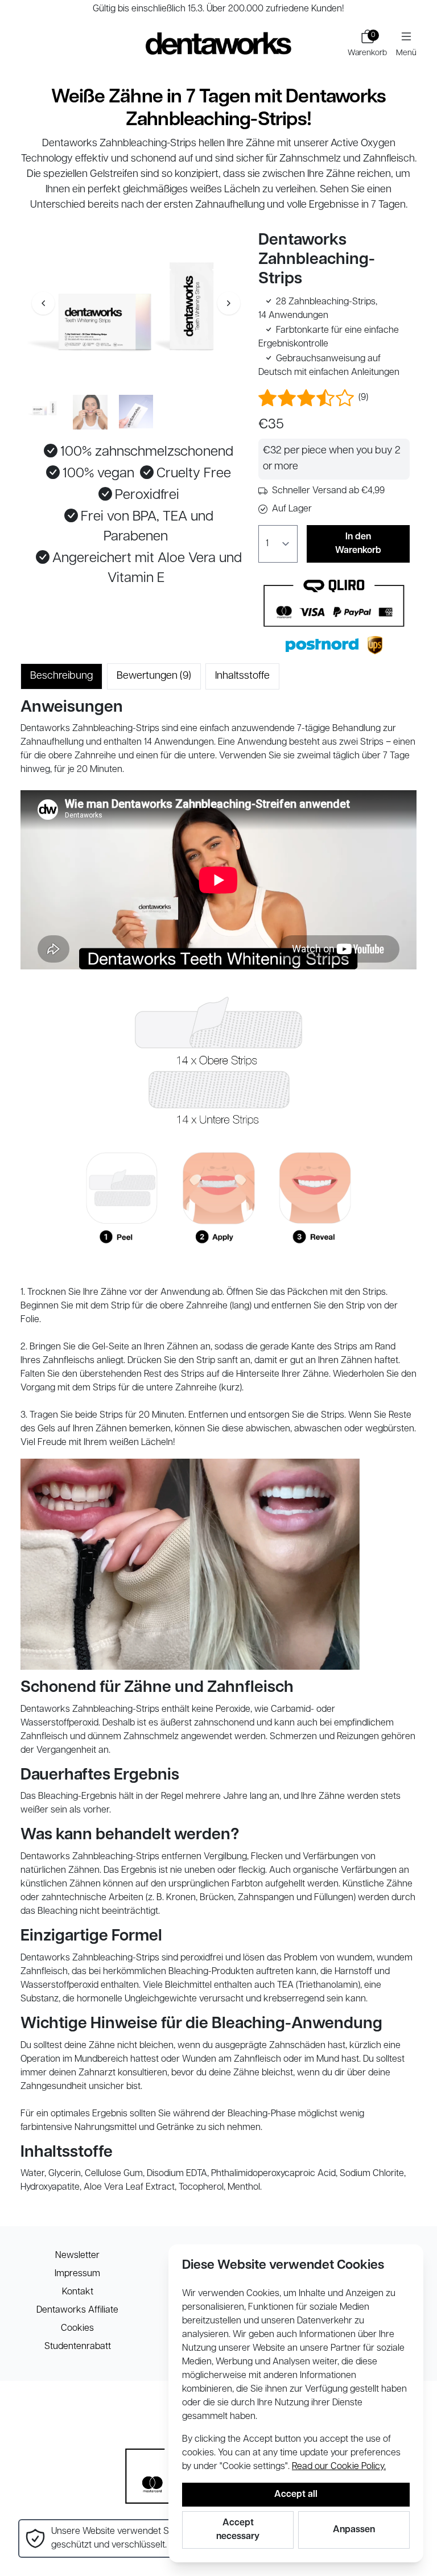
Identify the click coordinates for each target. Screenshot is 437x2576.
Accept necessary (238, 2530)
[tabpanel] (218, 1447)
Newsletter (77, 2256)
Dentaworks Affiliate (77, 2310)
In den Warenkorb (358, 544)
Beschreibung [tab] (61, 676)
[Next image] (229, 303)
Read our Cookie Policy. (339, 2467)
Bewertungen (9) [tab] (154, 676)
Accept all (296, 2495)
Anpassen (354, 2530)
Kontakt (78, 2292)
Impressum (77, 2274)
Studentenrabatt (78, 2347)
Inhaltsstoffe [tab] (242, 676)
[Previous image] (43, 303)
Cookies (77, 2329)
